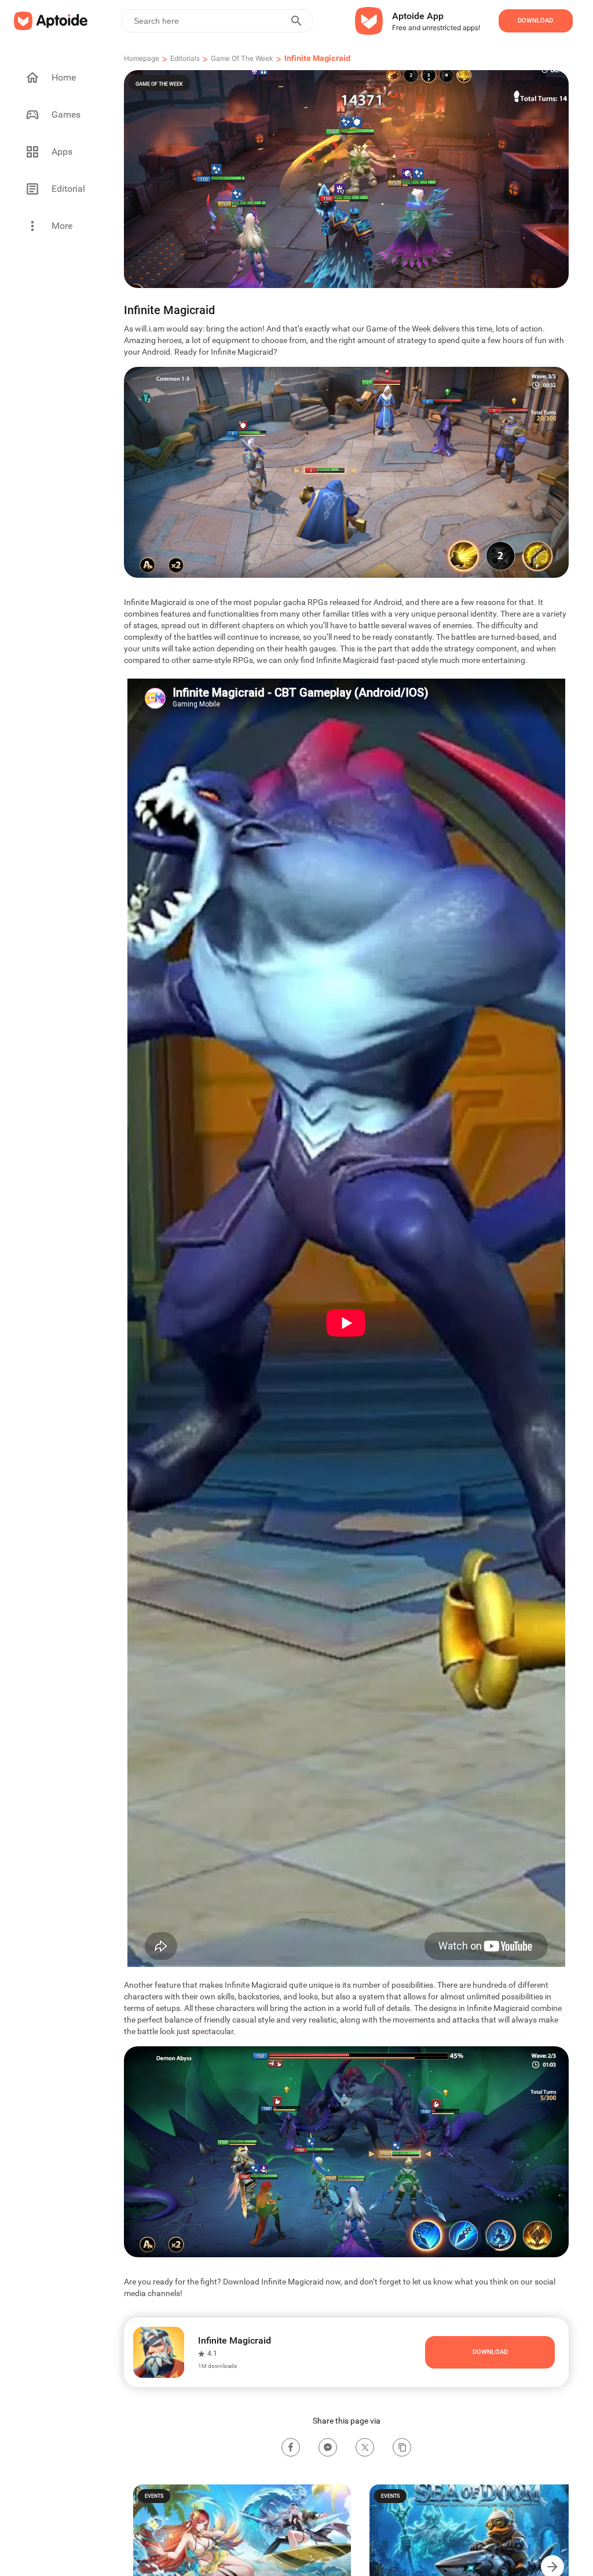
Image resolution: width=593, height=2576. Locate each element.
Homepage (142, 58)
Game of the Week (242, 58)
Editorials (185, 58)
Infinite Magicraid (317, 58)
